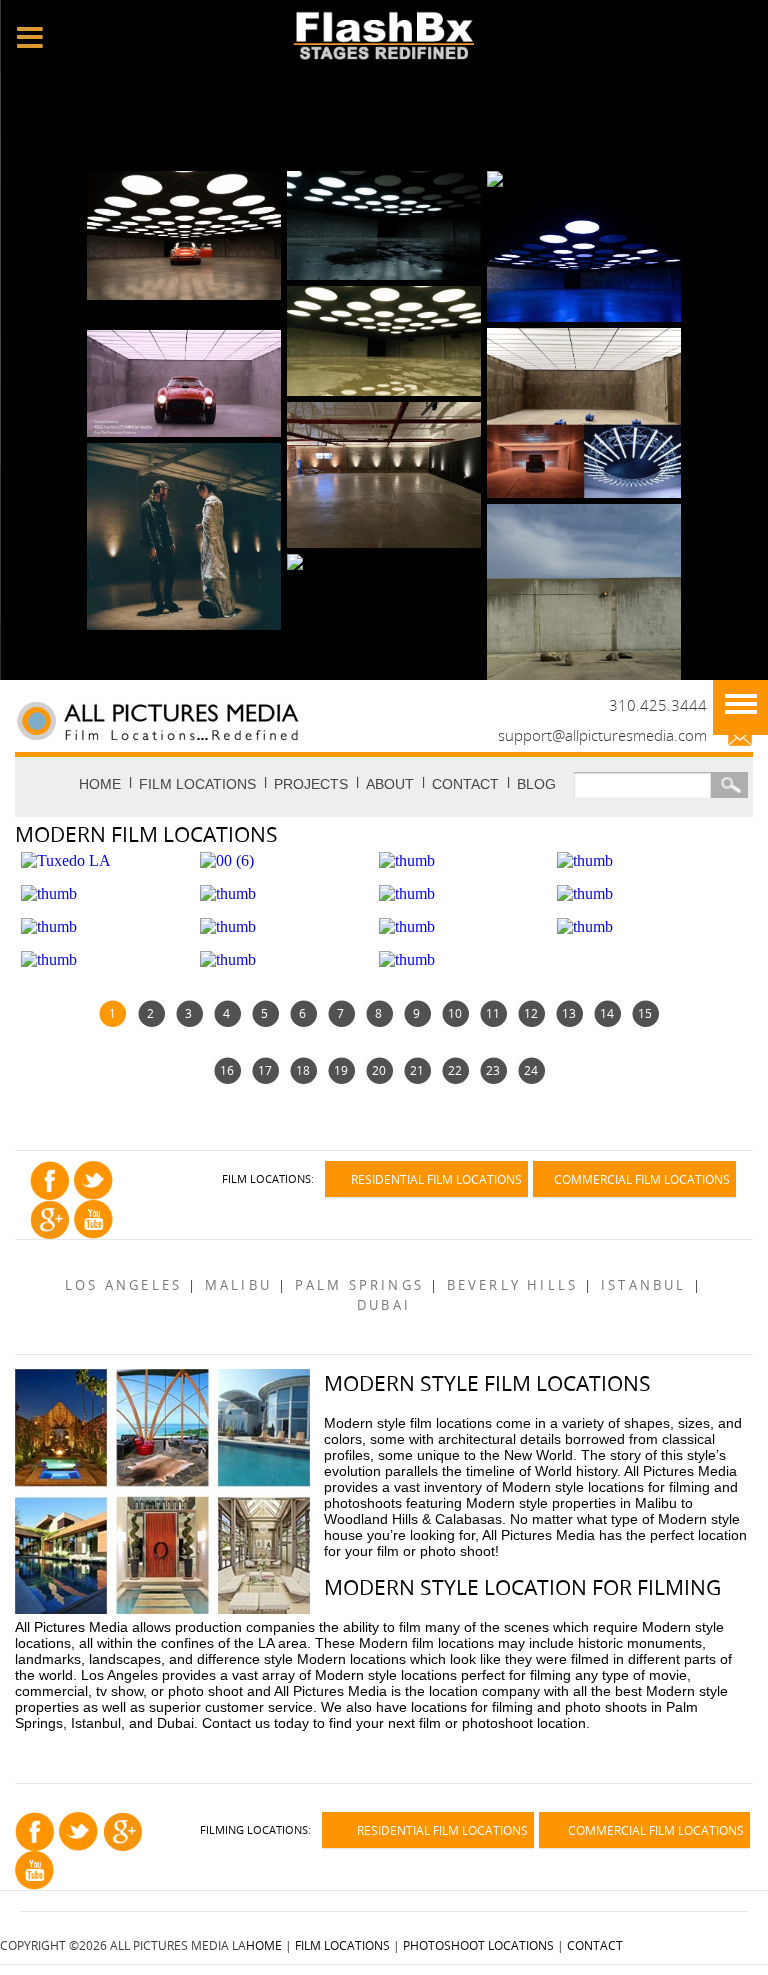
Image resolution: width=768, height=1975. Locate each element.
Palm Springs (359, 1285)
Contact (465, 784)
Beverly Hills (513, 1285)
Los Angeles (123, 1285)
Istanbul (644, 1285)
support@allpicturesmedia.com (602, 735)
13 (569, 1013)
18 (303, 1070)
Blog (536, 784)
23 (493, 1070)
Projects (311, 784)
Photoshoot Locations (478, 1945)
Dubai (384, 1305)
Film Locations (197, 784)
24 (531, 1070)
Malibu (238, 1285)
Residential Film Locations (436, 1179)
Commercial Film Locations (642, 1179)
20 (379, 1070)
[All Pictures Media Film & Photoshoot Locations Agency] (221, 719)
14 (607, 1013)
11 (493, 1013)
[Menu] (740, 707)
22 (455, 1070)
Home (100, 784)
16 (227, 1070)
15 (645, 1013)
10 (455, 1013)
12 (531, 1013)
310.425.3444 (658, 705)
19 (341, 1070)
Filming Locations (254, 1829)
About (390, 784)
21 (417, 1070)
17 (265, 1070)
